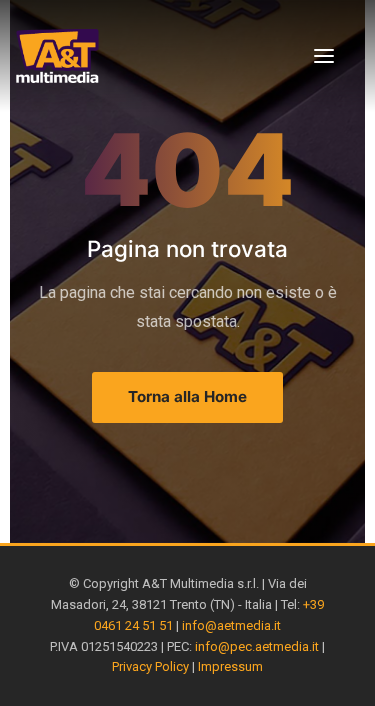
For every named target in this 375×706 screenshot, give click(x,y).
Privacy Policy (150, 666)
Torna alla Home (187, 396)
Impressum (230, 666)
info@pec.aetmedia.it (257, 646)
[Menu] (324, 56)
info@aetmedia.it (231, 625)
